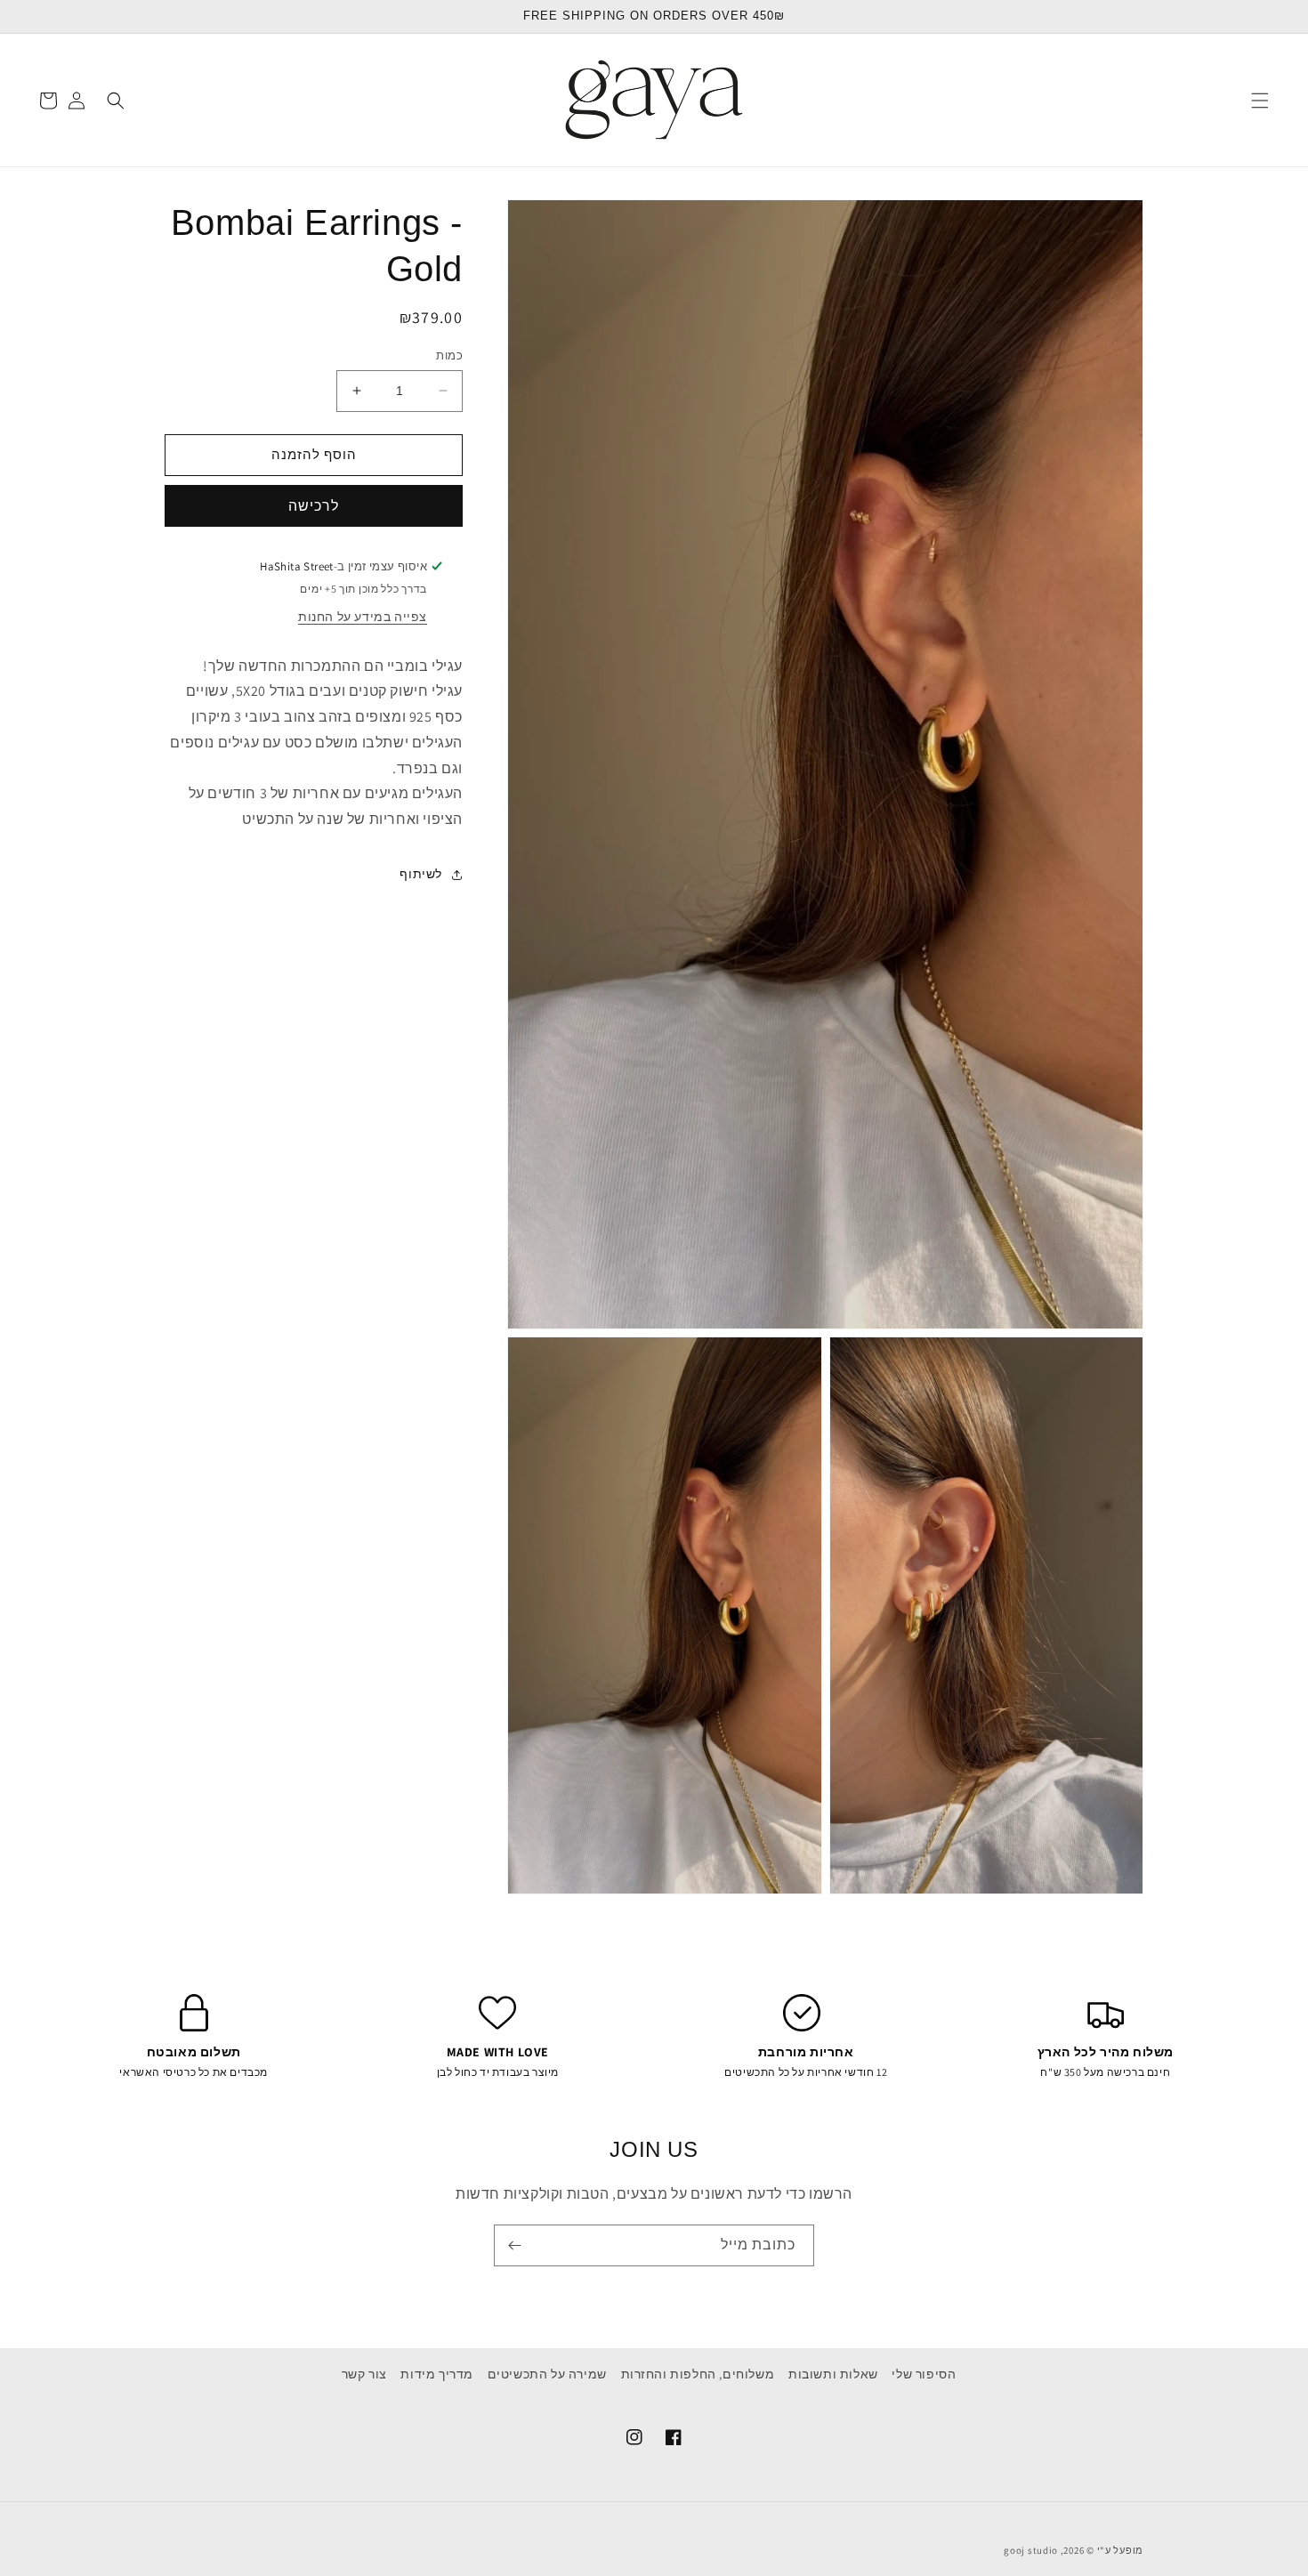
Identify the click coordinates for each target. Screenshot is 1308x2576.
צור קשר (364, 2374)
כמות (449, 355)
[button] (1260, 101)
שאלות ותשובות (833, 2374)
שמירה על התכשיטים (547, 2374)
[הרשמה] (514, 2245)
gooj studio (1031, 2550)
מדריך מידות (437, 2374)
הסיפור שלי (924, 2374)
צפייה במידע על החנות (363, 617)
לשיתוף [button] (421, 875)
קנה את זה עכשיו (314, 506)
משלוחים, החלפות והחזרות (698, 2374)
